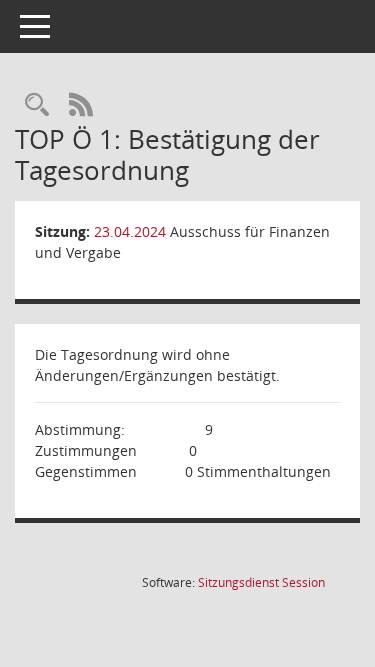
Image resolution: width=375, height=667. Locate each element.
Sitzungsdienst (261, 582)
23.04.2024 (130, 231)
